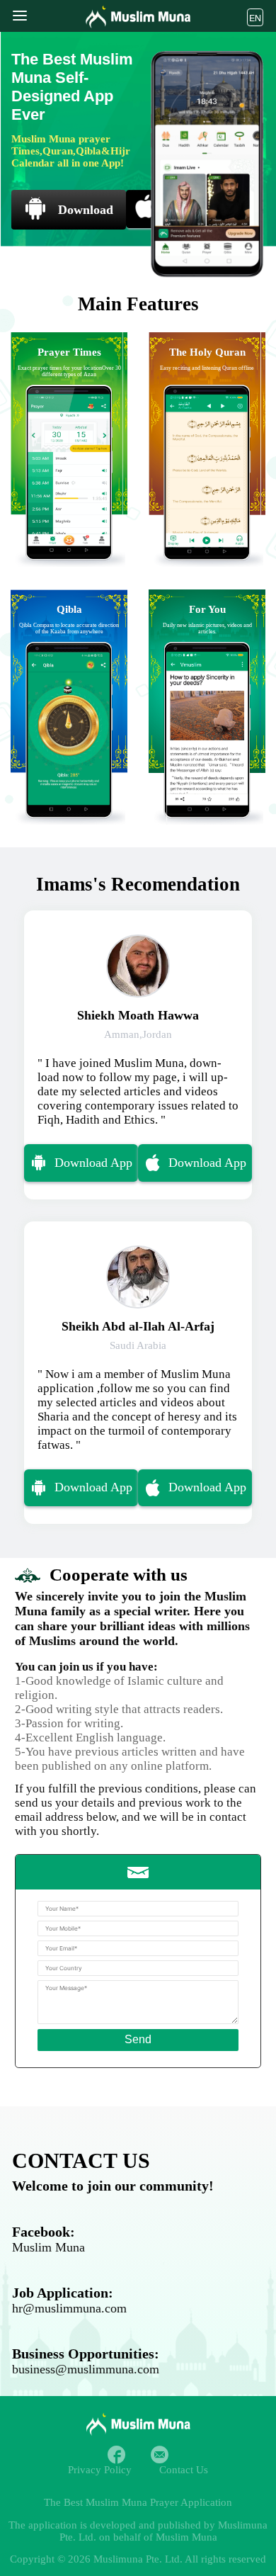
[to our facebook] (116, 2454)
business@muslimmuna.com (86, 2369)
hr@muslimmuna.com (69, 2308)
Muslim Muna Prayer (132, 2502)
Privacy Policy (100, 2470)
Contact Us (184, 2470)
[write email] (160, 2454)
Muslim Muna (48, 2247)
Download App (93, 1163)
